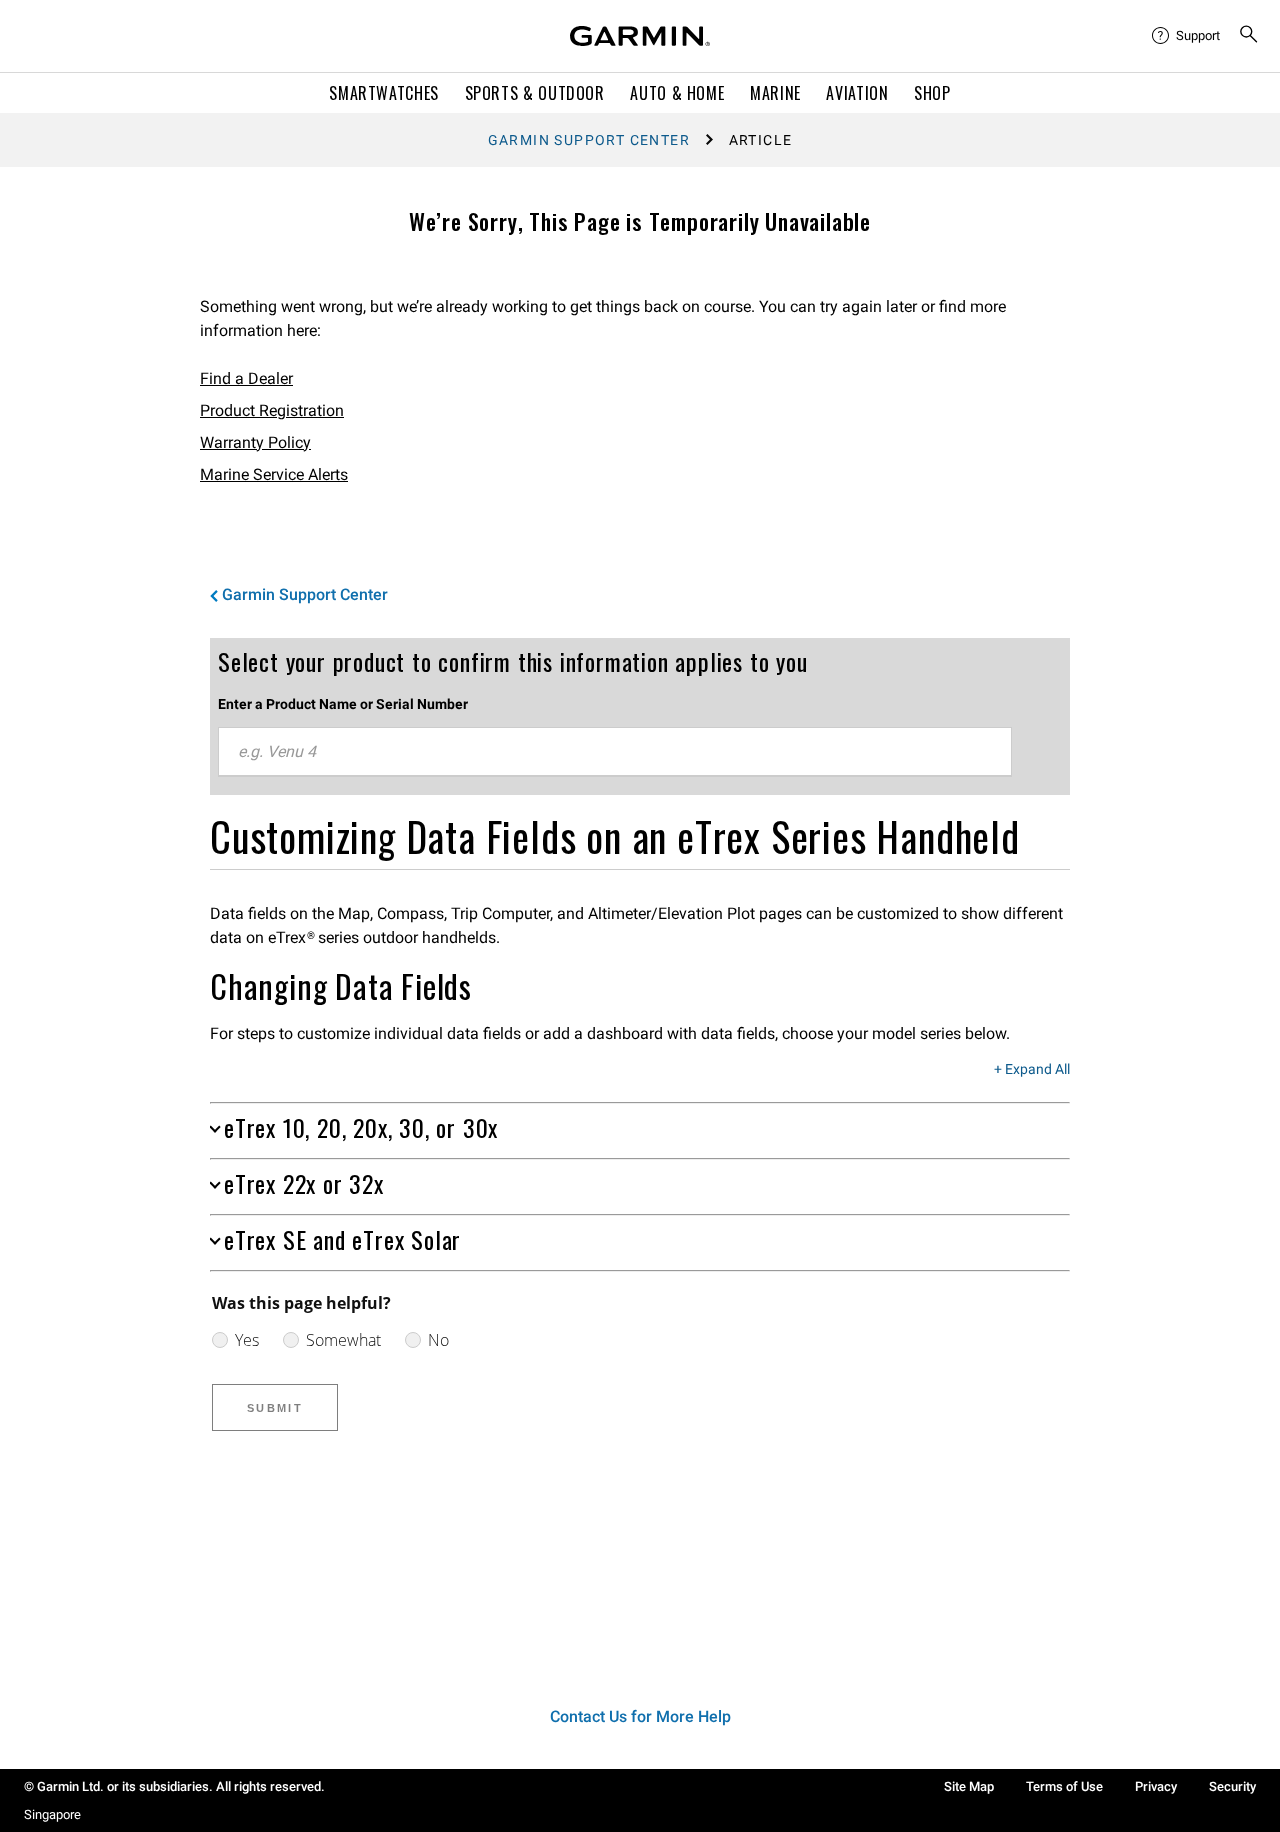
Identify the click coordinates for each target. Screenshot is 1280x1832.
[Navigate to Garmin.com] (640, 36)
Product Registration (272, 410)
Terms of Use (1064, 1786)
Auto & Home (677, 93)
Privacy (1156, 1786)
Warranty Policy (255, 442)
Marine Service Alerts (274, 474)
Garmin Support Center (589, 140)
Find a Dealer (246, 378)
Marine (775, 93)
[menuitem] (1187, 36)
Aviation (857, 93)
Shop (932, 93)
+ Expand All (1032, 1070)
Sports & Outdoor (535, 93)
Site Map (969, 1786)
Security (1232, 1786)
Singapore (52, 1814)
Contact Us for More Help (640, 1716)
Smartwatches (384, 93)
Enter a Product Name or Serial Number (343, 704)
